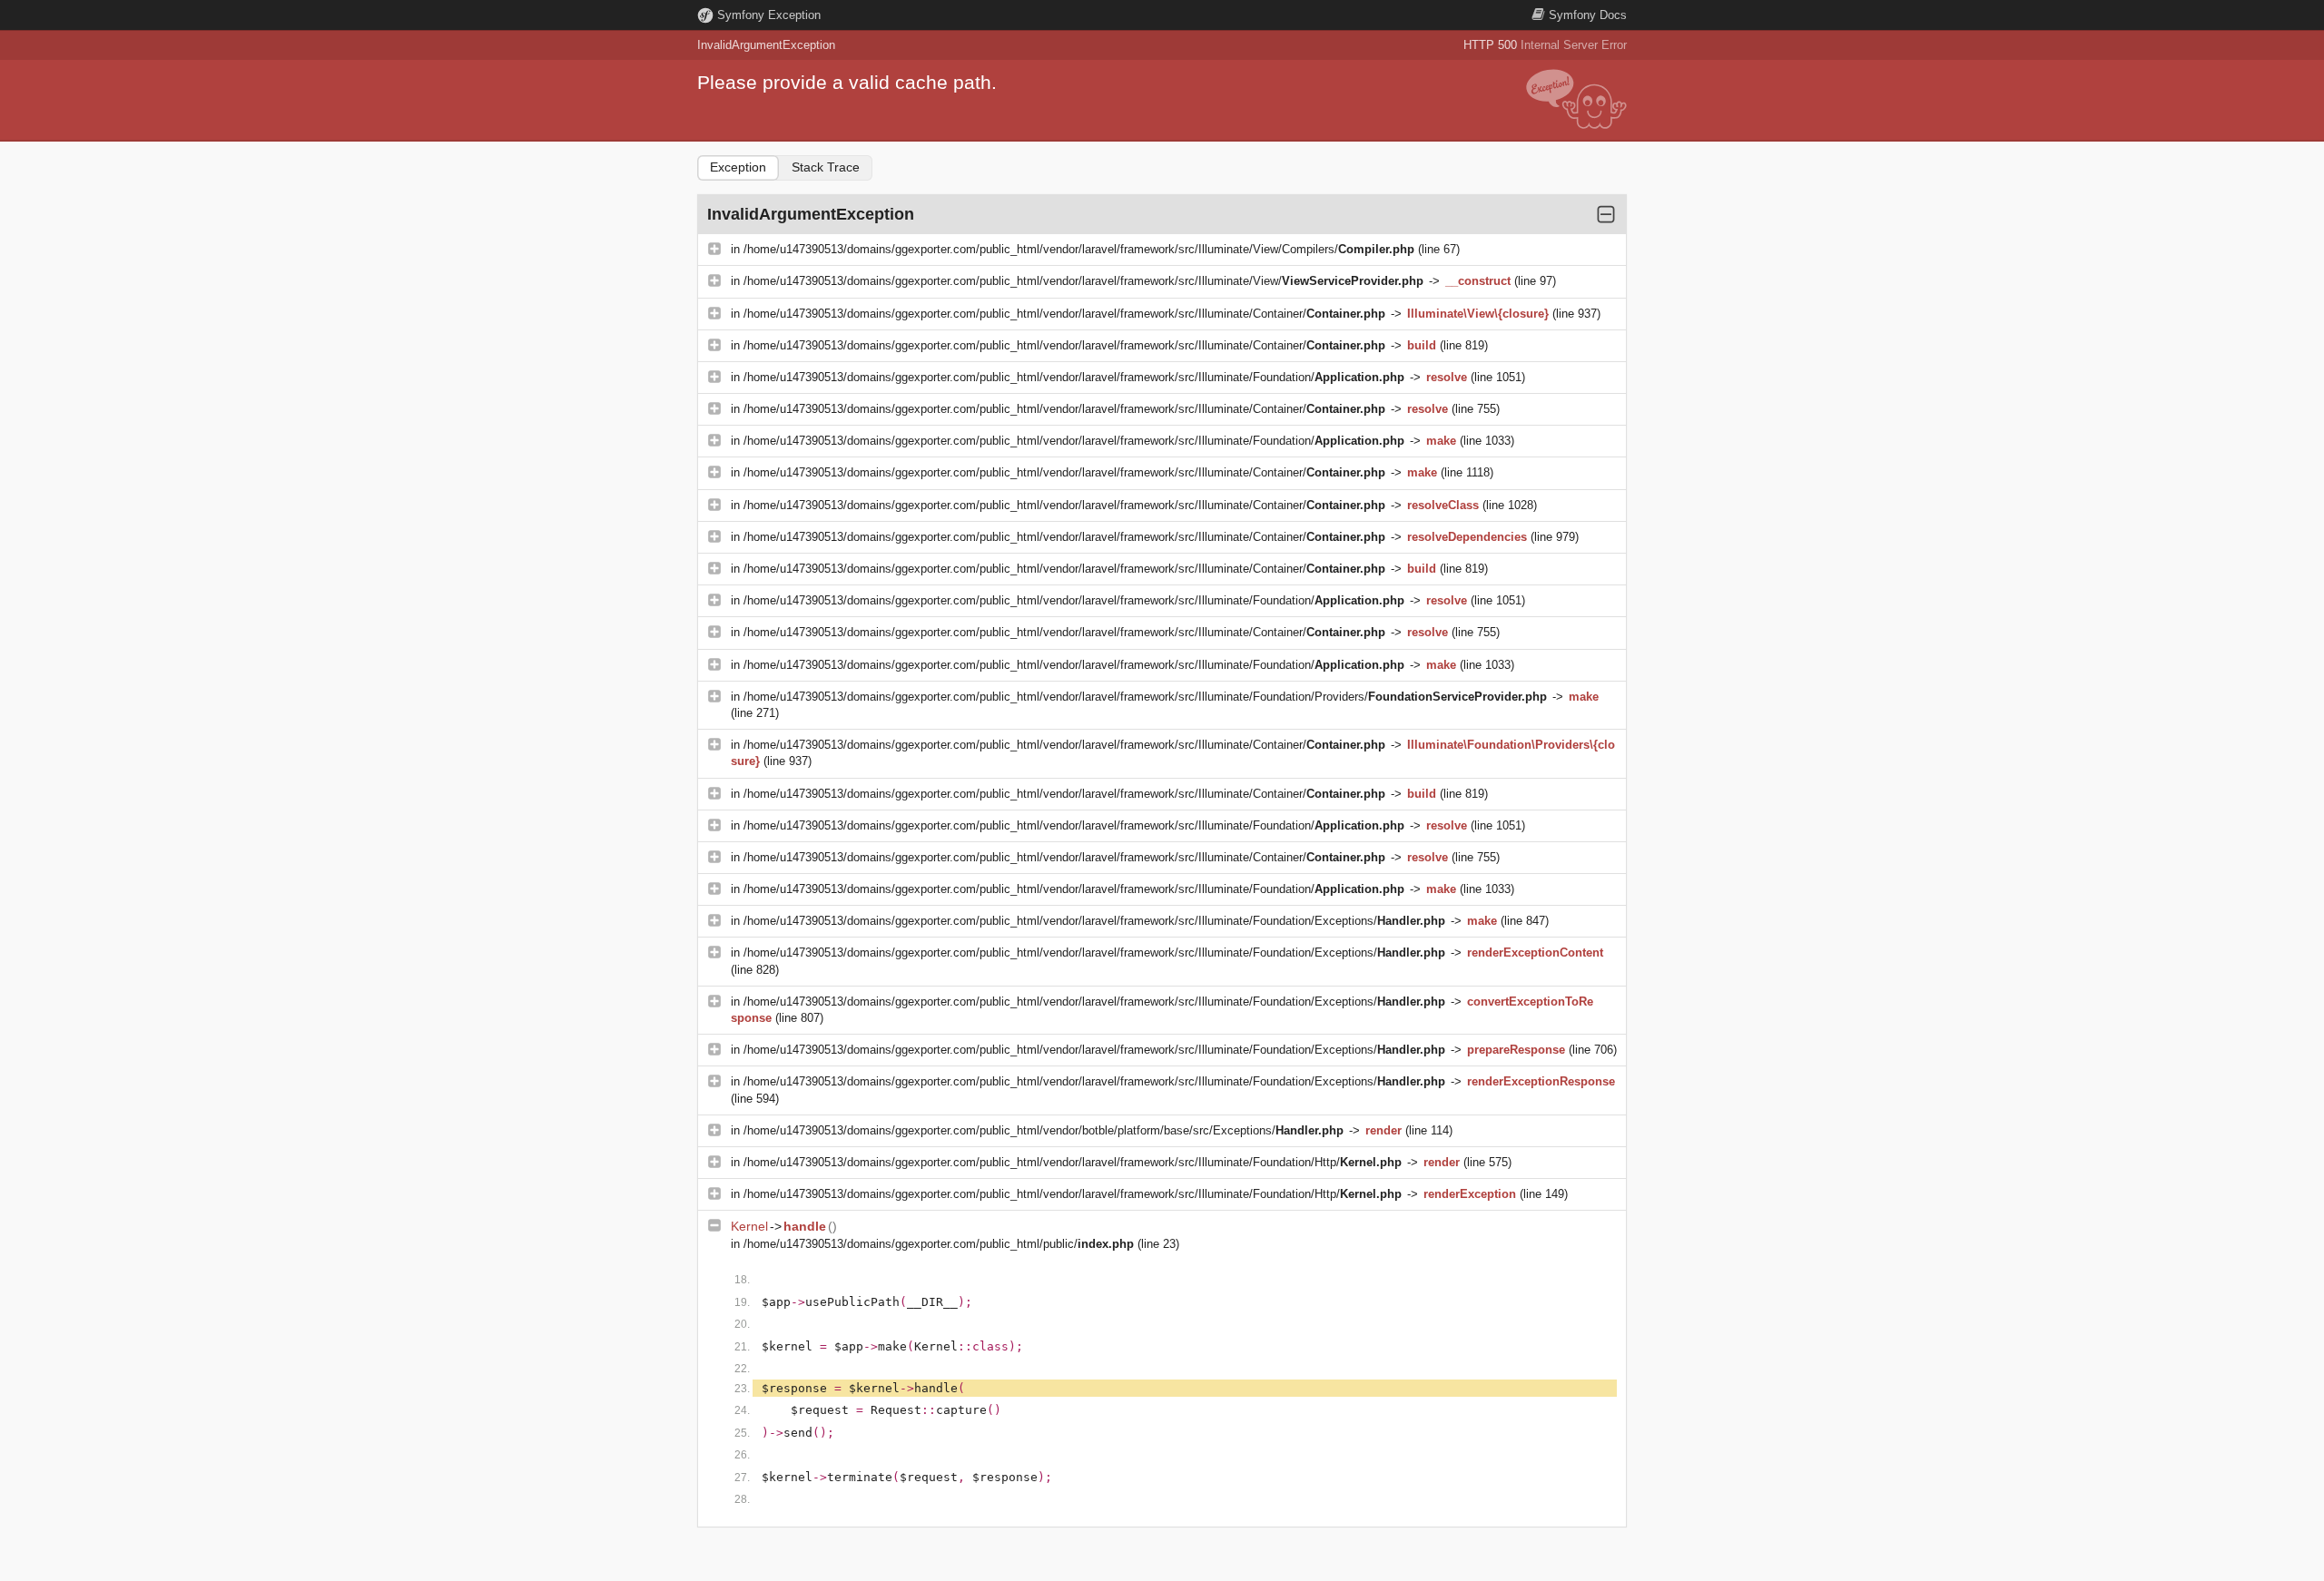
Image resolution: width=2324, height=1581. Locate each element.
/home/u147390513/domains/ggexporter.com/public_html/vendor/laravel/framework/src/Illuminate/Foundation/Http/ (1073, 1162)
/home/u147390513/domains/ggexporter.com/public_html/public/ (939, 1244)
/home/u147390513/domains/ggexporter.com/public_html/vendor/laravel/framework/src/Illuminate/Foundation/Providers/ (1145, 697)
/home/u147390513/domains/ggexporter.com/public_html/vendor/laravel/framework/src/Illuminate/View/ (1083, 281)
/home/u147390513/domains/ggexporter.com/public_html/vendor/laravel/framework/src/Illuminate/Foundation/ (1074, 377)
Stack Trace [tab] (826, 167)
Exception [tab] (738, 167)
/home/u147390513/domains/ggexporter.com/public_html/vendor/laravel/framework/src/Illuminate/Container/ (1064, 314)
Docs (1588, 15)
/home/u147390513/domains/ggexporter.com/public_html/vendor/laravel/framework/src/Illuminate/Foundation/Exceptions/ (1094, 921)
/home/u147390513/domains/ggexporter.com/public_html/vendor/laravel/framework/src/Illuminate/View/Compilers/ (1079, 249)
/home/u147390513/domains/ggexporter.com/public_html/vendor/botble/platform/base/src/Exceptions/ (1044, 1130)
